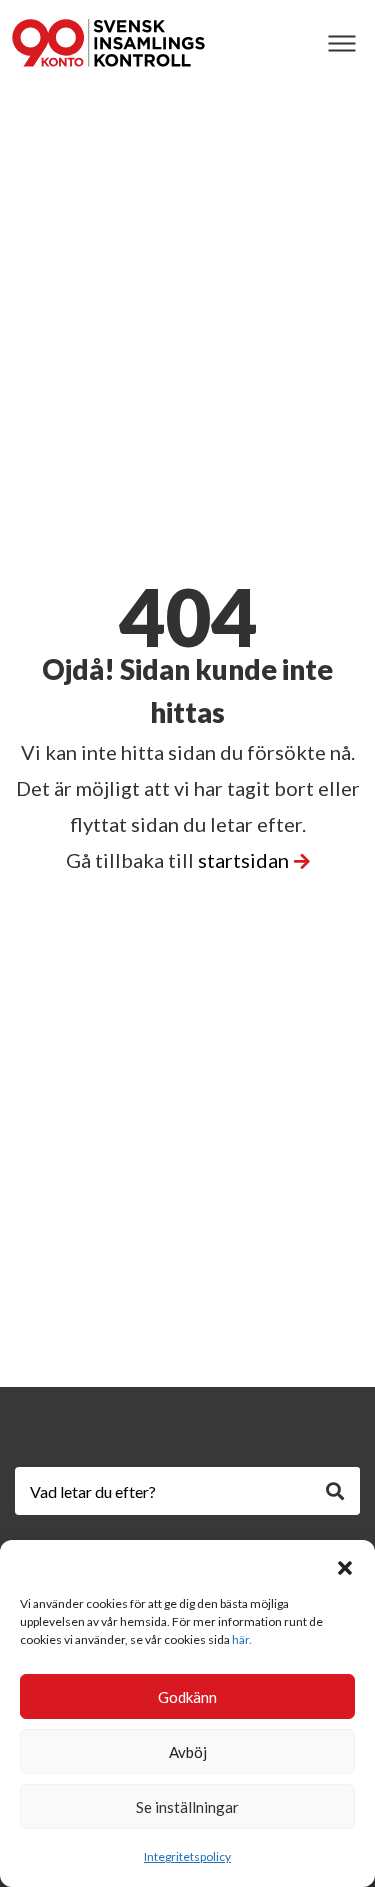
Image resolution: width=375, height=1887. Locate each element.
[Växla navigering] (341, 43)
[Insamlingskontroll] (108, 43)
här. (242, 1639)
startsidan (243, 860)
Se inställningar (187, 1807)
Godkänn (187, 1697)
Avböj (188, 1752)
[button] (345, 1565)
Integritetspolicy (187, 1856)
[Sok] (335, 1490)
